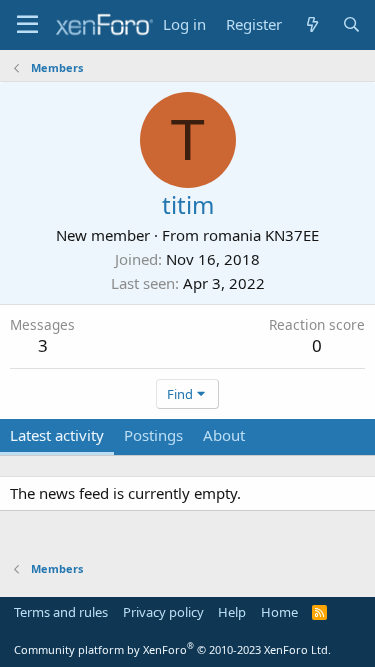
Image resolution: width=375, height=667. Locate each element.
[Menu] (27, 25)
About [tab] (224, 435)
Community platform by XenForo (172, 649)
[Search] (351, 24)
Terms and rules (61, 612)
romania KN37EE (261, 235)
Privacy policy (163, 612)
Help (232, 612)
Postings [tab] (153, 435)
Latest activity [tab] (57, 435)
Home (279, 612)
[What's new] (311, 24)
